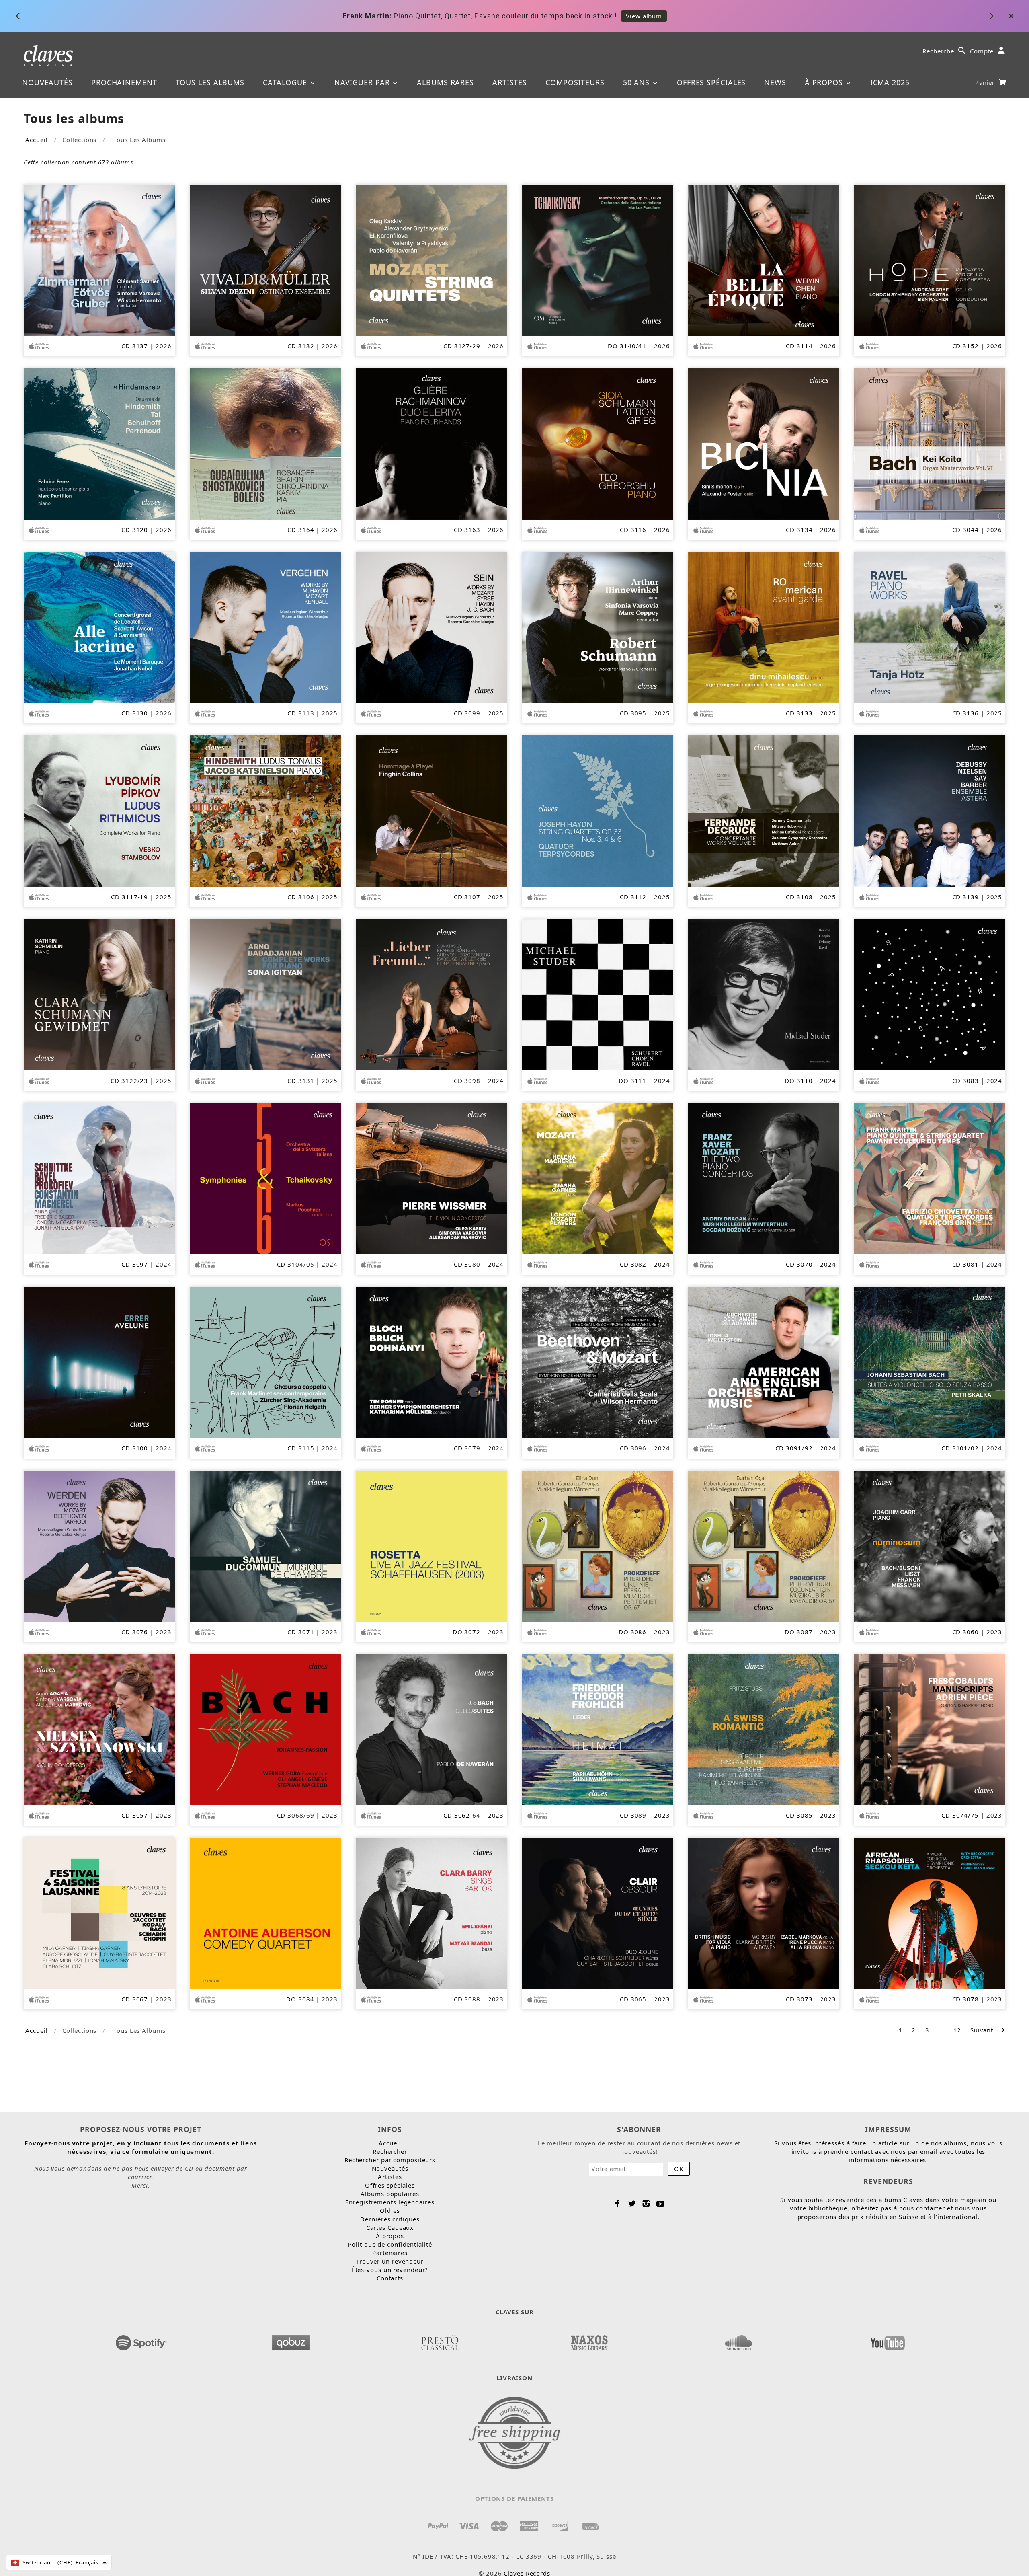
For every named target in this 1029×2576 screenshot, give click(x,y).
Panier (986, 82)
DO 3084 (300, 1999)
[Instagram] (646, 2204)
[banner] (48, 55)
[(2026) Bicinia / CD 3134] (764, 443)
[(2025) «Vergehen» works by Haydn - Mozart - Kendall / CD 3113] (265, 627)
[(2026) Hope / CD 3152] (930, 259)
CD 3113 (301, 713)
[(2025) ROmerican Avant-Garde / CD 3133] (764, 627)
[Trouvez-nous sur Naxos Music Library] (589, 2340)
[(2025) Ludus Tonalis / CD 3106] (265, 810)
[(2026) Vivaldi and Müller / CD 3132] (265, 259)
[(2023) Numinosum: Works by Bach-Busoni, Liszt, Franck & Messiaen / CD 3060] (930, 1545)
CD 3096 (633, 1448)
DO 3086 (632, 1632)
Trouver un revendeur (390, 2261)
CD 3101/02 (960, 1448)
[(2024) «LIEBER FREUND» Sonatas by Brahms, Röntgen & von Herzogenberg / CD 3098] (431, 994)
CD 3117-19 (129, 897)
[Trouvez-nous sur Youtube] (888, 2340)
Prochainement (124, 82)
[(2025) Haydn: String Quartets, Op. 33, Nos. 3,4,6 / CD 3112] (598, 810)
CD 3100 (135, 1448)
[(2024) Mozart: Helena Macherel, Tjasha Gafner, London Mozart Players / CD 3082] (598, 1178)
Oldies (390, 2210)
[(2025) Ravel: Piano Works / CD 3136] (930, 627)
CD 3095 (633, 713)
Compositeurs (575, 82)
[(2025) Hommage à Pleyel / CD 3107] (431, 810)
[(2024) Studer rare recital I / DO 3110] (764, 994)
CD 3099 (467, 713)
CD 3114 (799, 346)
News (775, 82)
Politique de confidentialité (390, 2244)
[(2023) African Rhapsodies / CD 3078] (930, 1912)
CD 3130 (135, 713)
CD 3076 (135, 1632)
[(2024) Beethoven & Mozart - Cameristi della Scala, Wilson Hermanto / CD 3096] (598, 1362)
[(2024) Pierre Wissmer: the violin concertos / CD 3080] (431, 1178)
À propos (825, 82)
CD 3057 (135, 1815)
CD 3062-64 (462, 1815)
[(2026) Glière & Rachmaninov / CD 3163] (431, 443)
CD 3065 (633, 1999)
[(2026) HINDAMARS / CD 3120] (99, 443)
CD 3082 (633, 1264)
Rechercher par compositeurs (390, 2160)
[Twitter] (632, 2204)
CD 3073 (799, 1999)
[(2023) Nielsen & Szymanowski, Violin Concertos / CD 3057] (99, 1729)
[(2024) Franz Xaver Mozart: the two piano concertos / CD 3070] (764, 1178)
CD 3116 (633, 530)
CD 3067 (135, 1999)
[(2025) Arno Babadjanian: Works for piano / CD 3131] (265, 994)
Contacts (390, 2278)
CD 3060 (965, 1632)
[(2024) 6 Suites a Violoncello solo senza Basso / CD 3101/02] (930, 1362)
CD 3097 (135, 1264)
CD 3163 (467, 530)
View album (643, 16)
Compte (982, 51)
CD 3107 (467, 897)
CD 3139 (965, 897)
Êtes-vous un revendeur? (390, 2270)
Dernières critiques (390, 2219)
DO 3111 (632, 1081)
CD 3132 (301, 346)
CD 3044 (965, 530)
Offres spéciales (711, 82)
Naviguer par (363, 82)
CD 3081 (965, 1264)
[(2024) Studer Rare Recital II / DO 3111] (598, 994)
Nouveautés (47, 82)
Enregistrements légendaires (390, 2202)
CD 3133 (799, 713)
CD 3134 (799, 530)
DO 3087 (798, 1632)
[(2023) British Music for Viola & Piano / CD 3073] (764, 1912)
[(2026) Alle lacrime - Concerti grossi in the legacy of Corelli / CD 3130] (99, 627)
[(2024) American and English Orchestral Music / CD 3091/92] (764, 1362)
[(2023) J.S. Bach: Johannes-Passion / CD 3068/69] (265, 1729)
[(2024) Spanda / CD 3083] (930, 994)
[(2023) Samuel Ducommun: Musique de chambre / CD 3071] (265, 1545)
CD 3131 (301, 1081)
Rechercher (390, 2151)
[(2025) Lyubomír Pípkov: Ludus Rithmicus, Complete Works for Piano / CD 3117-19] (99, 810)
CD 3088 (467, 1999)
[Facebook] (618, 2204)
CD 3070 (799, 1264)
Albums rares (445, 82)
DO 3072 (466, 1632)
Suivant (983, 2030)
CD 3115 (301, 1448)
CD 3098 (467, 1081)
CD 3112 (633, 897)
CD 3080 (467, 1264)
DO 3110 (798, 1081)
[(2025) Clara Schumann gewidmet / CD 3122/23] (99, 994)
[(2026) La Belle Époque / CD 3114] (764, 259)
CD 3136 (965, 713)
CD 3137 (135, 346)
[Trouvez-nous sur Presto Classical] (440, 2340)
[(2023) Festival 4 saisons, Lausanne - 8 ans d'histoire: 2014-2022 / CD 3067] (99, 1912)
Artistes (510, 82)
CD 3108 (799, 897)
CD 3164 (301, 530)
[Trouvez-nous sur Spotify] (141, 2340)
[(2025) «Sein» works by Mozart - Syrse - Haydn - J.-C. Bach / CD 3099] (431, 627)
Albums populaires (390, 2194)
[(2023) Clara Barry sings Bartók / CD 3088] (431, 1912)
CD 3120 (135, 530)
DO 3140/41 (627, 346)
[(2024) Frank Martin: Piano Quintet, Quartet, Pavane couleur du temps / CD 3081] (930, 1178)
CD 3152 (965, 346)
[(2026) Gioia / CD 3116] (598, 443)
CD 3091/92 (794, 1448)
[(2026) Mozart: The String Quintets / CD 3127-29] (431, 259)
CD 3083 (965, 1081)
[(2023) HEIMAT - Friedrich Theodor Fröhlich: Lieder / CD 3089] (598, 1729)
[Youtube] (661, 2204)
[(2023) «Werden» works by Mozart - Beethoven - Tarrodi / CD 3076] (99, 1545)
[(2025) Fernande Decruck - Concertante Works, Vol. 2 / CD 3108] (764, 810)
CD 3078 (965, 1999)
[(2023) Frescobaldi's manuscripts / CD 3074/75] (930, 1729)
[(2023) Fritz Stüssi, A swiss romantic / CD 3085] (764, 1729)
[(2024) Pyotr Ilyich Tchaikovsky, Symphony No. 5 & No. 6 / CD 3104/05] (265, 1178)
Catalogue (286, 82)
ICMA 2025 (890, 82)
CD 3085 (799, 1815)
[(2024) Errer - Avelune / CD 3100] (99, 1362)
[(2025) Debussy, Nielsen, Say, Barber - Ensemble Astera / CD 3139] (930, 810)
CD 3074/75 (960, 1815)
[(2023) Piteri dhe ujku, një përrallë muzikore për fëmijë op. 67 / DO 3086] (598, 1545)
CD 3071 (301, 1632)
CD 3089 (633, 1815)
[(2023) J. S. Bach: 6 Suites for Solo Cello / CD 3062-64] (431, 1729)
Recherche (938, 51)
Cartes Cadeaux (390, 2227)
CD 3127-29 (462, 346)
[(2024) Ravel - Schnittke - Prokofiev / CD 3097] (99, 1178)
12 (957, 2030)
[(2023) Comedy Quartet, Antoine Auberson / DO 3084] (265, 1912)
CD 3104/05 (296, 1264)
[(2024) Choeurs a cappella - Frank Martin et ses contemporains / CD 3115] (265, 1362)
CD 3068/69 (296, 1815)
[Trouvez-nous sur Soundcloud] (738, 2340)
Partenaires (390, 2253)
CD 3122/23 (129, 1081)
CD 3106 (301, 897)
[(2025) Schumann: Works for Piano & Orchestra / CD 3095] (598, 627)
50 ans (637, 82)
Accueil (36, 140)
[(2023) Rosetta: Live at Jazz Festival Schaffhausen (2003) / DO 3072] (431, 1545)
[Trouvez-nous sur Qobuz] (291, 2340)
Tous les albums (210, 82)
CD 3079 (467, 1448)
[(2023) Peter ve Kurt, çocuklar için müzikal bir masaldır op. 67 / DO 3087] (764, 1545)
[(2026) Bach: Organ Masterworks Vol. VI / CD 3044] (930, 443)
